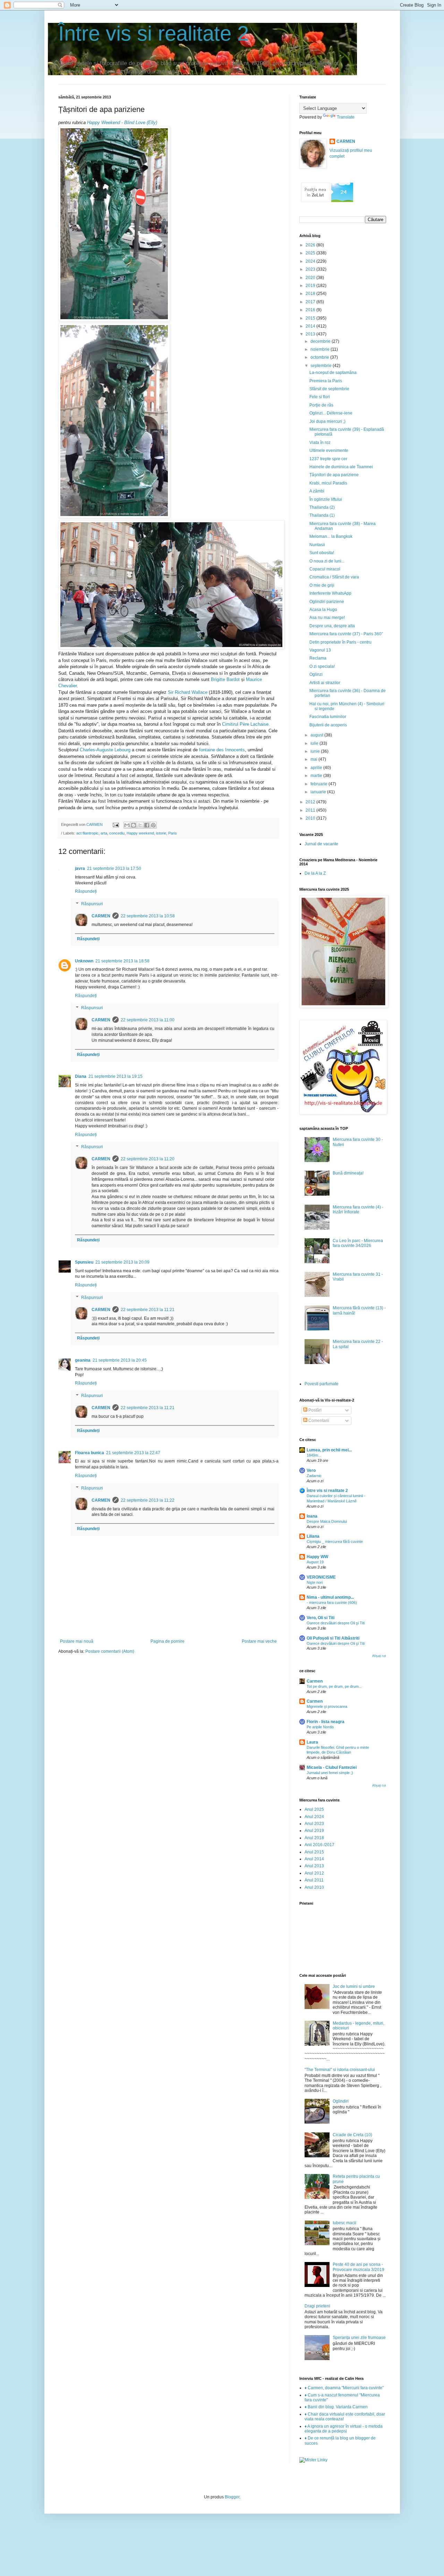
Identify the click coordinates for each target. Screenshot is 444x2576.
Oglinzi (316, 674)
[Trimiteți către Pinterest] (153, 825)
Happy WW (317, 1557)
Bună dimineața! (348, 1173)
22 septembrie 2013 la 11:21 (148, 1310)
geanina (83, 1360)
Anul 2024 (314, 1817)
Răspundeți (86, 891)
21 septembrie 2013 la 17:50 (114, 868)
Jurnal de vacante (321, 844)
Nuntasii (317, 545)
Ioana (312, 1516)
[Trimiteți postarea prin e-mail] (116, 824)
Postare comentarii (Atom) (110, 1651)
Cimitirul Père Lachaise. (246, 724)
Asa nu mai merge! (327, 618)
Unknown (84, 961)
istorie (161, 833)
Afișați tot (379, 1656)
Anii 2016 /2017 (319, 1845)
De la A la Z (315, 873)
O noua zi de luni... (327, 561)
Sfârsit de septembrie (329, 389)
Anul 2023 (314, 1824)
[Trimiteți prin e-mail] (127, 825)
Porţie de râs (321, 405)
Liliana (313, 1536)
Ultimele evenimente (329, 451)
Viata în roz (320, 443)
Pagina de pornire (168, 1641)
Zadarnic (314, 1476)
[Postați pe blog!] (134, 825)
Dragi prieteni (317, 2306)
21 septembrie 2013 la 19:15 (116, 1076)
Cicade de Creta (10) (352, 2135)
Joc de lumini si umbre (354, 1986)
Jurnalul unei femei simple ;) (330, 1773)
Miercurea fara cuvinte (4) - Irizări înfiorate (358, 1210)
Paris (173, 833)
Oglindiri (341, 2101)
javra (80, 868)
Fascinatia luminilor (328, 717)
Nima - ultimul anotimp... (330, 1597)
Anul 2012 (314, 1873)
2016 (311, 310)
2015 (311, 318)
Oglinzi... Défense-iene (331, 413)
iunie (316, 751)
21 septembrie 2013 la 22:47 (133, 1453)
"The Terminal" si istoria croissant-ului (340, 2070)
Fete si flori (320, 397)
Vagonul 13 (320, 650)
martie (317, 776)
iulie (315, 743)
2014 (311, 326)
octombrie (320, 357)
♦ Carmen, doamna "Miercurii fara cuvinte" (344, 2388)
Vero (311, 1470)
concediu (117, 833)
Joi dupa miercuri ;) (327, 421)
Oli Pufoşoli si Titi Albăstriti (333, 1638)
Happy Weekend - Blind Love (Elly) (122, 123)
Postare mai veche (259, 1641)
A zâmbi (317, 491)
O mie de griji (322, 585)
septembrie (322, 366)
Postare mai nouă (77, 1641)
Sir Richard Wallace (187, 692)
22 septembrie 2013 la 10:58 (148, 916)
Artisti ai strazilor (325, 683)
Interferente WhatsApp (330, 593)
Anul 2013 (314, 1866)
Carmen (315, 1681)
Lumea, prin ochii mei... (329, 1450)
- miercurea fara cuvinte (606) (332, 1603)
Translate (346, 117)
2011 (311, 810)
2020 (311, 278)
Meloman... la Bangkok (331, 536)
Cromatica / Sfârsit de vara (334, 577)
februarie (319, 784)
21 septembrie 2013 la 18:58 (122, 961)
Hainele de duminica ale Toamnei (341, 467)
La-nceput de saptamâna (333, 373)
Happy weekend (140, 833)
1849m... (314, 1455)
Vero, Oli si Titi (321, 1618)
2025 (311, 253)
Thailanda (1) (322, 515)
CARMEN (101, 916)
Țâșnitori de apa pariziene (334, 475)
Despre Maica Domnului (327, 1521)
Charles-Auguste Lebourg (105, 750)
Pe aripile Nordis (320, 1727)
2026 (311, 245)
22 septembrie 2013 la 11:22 (148, 1500)
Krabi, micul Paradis (328, 483)
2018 (311, 294)
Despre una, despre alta (332, 626)
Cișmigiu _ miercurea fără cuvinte (335, 1542)
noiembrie (321, 349)
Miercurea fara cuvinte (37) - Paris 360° (346, 634)
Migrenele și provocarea (327, 1706)
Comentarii (318, 1421)
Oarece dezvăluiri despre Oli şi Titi (336, 1623)
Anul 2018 (314, 1838)
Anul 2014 (314, 1859)
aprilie (317, 768)
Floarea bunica (89, 1453)
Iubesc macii (344, 2223)
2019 (311, 286)
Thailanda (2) (322, 507)
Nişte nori (315, 1582)
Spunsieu (84, 1262)
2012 (311, 802)
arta (104, 833)
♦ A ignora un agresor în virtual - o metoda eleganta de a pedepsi (344, 2429)
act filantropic (87, 833)
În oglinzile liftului (326, 499)
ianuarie (319, 792)
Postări (314, 1410)
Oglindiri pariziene (327, 602)
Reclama (318, 658)
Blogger (232, 2497)
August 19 (315, 1562)
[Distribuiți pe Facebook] (147, 825)
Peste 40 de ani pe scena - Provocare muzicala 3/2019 (358, 2267)
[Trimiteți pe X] (140, 825)
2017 (311, 302)
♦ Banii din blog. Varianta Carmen (336, 2407)
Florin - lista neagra (326, 1722)
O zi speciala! (322, 666)
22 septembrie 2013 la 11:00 (148, 1020)
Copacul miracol (325, 569)
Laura (312, 1742)
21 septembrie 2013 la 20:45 (120, 1360)
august (317, 735)
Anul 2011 (314, 1880)
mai (314, 759)
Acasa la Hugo (323, 610)
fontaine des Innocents (221, 750)
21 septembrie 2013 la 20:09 (122, 1262)
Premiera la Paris (326, 381)
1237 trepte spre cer (328, 459)
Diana (81, 1076)
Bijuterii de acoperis (328, 725)
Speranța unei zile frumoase (359, 2338)
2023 (311, 269)
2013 (311, 334)
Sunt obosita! (322, 553)
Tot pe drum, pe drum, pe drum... (334, 1686)
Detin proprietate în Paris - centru (340, 642)
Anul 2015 (314, 1852)
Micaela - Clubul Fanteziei (332, 1767)
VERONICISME (321, 1577)
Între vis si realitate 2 (153, 33)
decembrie (321, 341)
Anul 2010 (314, 1887)
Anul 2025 (314, 1809)
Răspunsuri (92, 904)
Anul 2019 (314, 1831)
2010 (311, 818)
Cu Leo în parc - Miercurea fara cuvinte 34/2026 (358, 1243)
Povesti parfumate (322, 1384)
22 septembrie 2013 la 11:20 (148, 1159)
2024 (311, 261)
